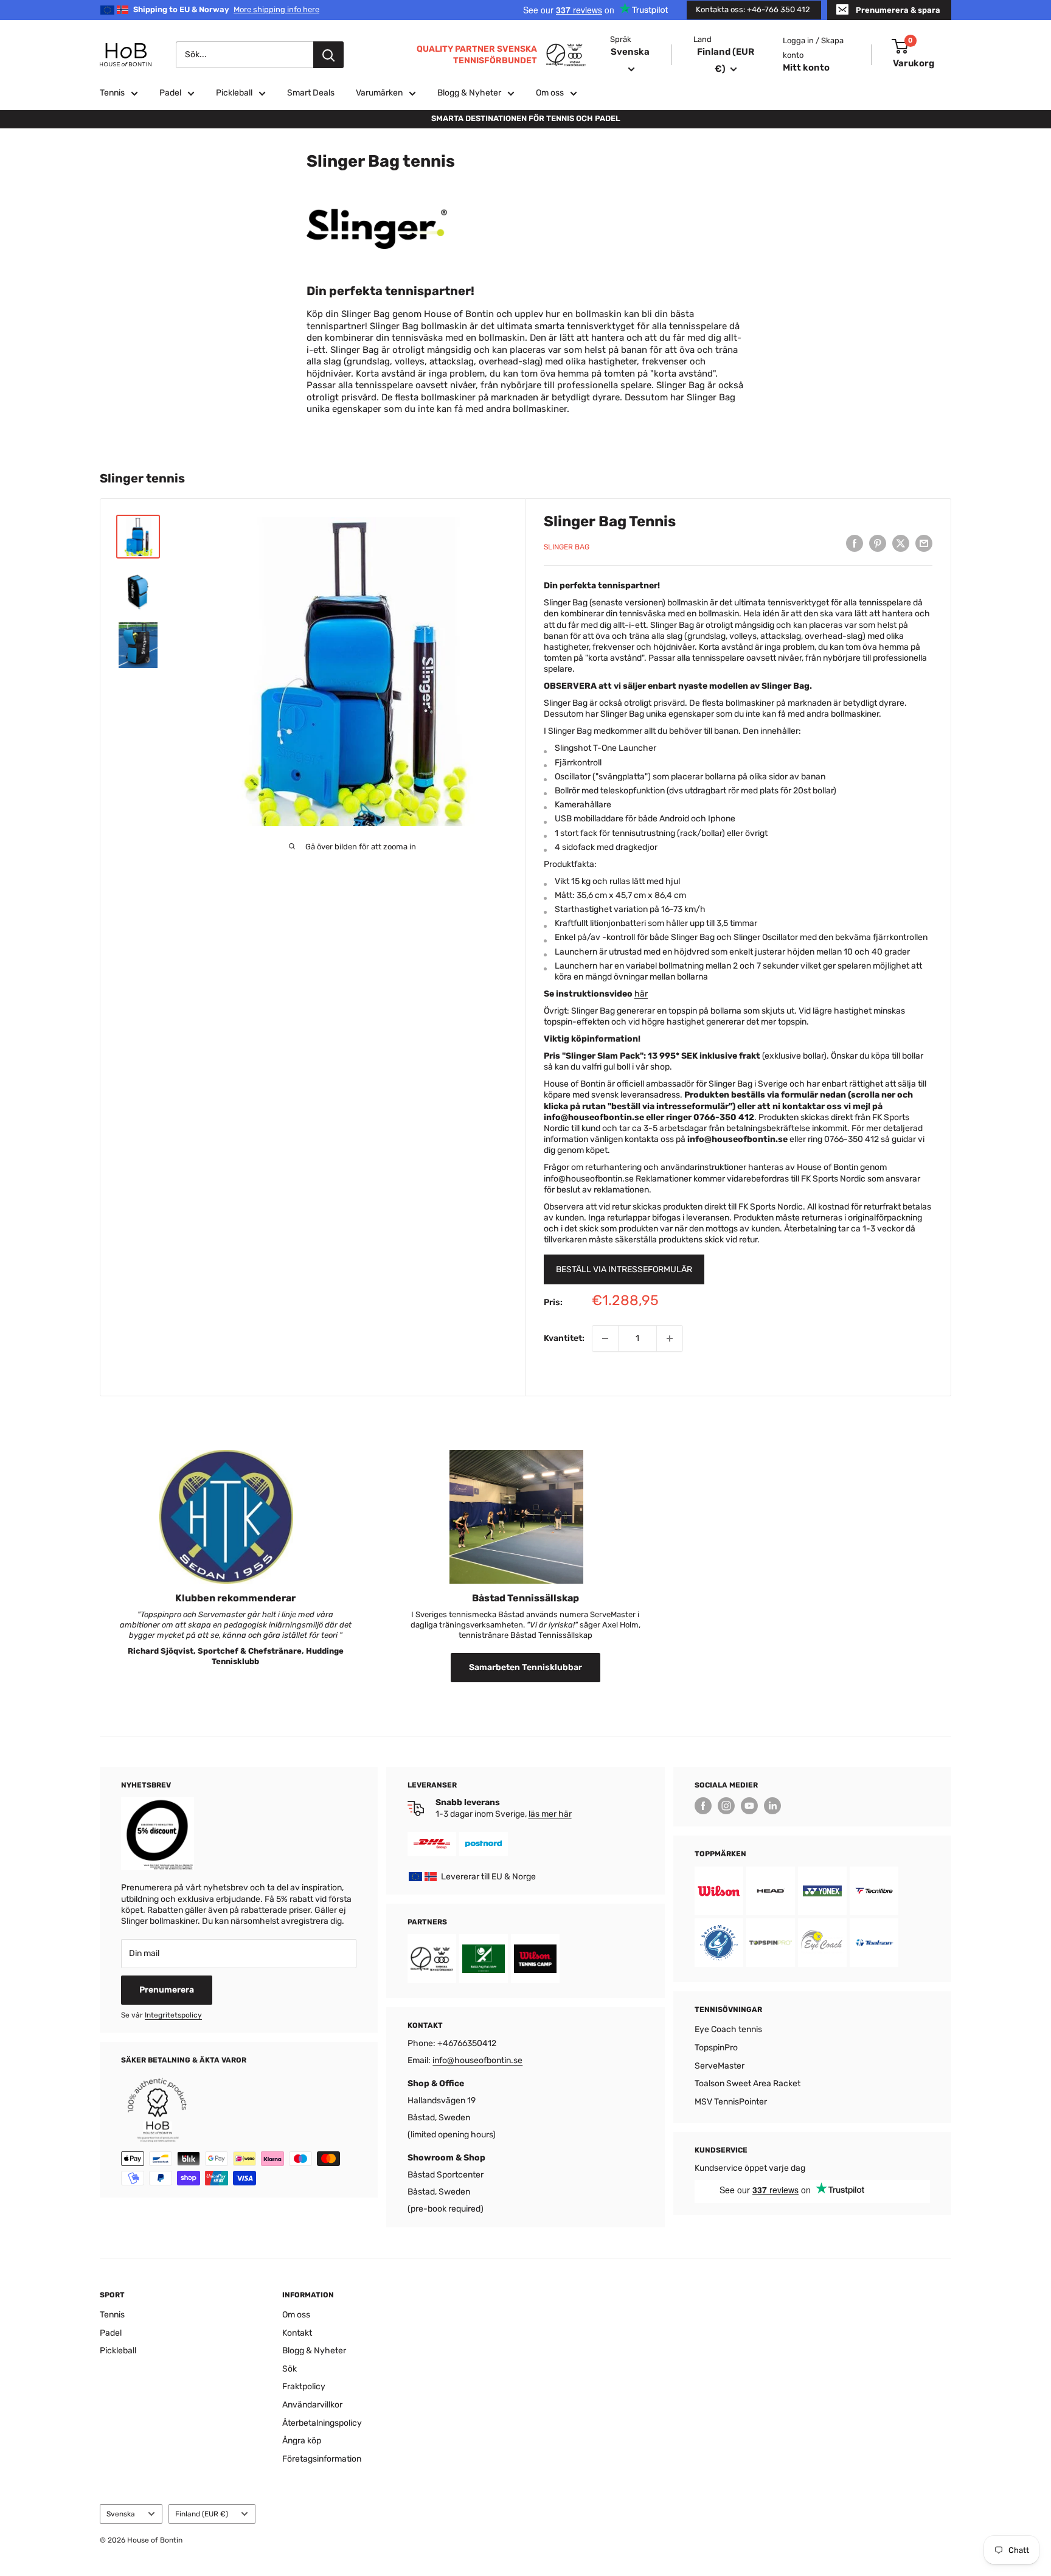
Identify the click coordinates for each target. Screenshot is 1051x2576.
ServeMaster (720, 2066)
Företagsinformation (322, 2459)
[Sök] (328, 55)
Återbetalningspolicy (322, 2423)
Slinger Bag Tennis (610, 521)
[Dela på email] (924, 543)
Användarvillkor (312, 2405)
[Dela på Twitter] (901, 543)
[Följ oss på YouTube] (749, 1806)
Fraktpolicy (304, 2386)
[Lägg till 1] (670, 1338)
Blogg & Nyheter (469, 93)
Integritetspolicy (173, 2015)
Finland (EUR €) (202, 2514)
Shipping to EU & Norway (226, 9)
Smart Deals (311, 93)
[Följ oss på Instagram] (726, 1806)
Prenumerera (167, 1990)
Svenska (121, 2514)
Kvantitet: (564, 1338)
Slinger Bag (567, 547)
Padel (170, 93)
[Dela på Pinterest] (878, 543)
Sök (290, 2369)
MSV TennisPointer (731, 2102)
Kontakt (297, 2333)
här (641, 994)
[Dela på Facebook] (855, 543)
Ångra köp (302, 2441)
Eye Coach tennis (728, 2029)
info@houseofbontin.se (477, 2060)
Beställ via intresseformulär (624, 1269)
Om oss (550, 93)
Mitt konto (806, 68)
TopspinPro (716, 2048)
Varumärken (379, 93)
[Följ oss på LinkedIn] (772, 1806)
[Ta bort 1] (605, 1338)
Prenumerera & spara (898, 10)
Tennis (112, 93)
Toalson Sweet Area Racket (747, 2083)
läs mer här (550, 1814)
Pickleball (234, 93)
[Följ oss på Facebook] (703, 1806)
